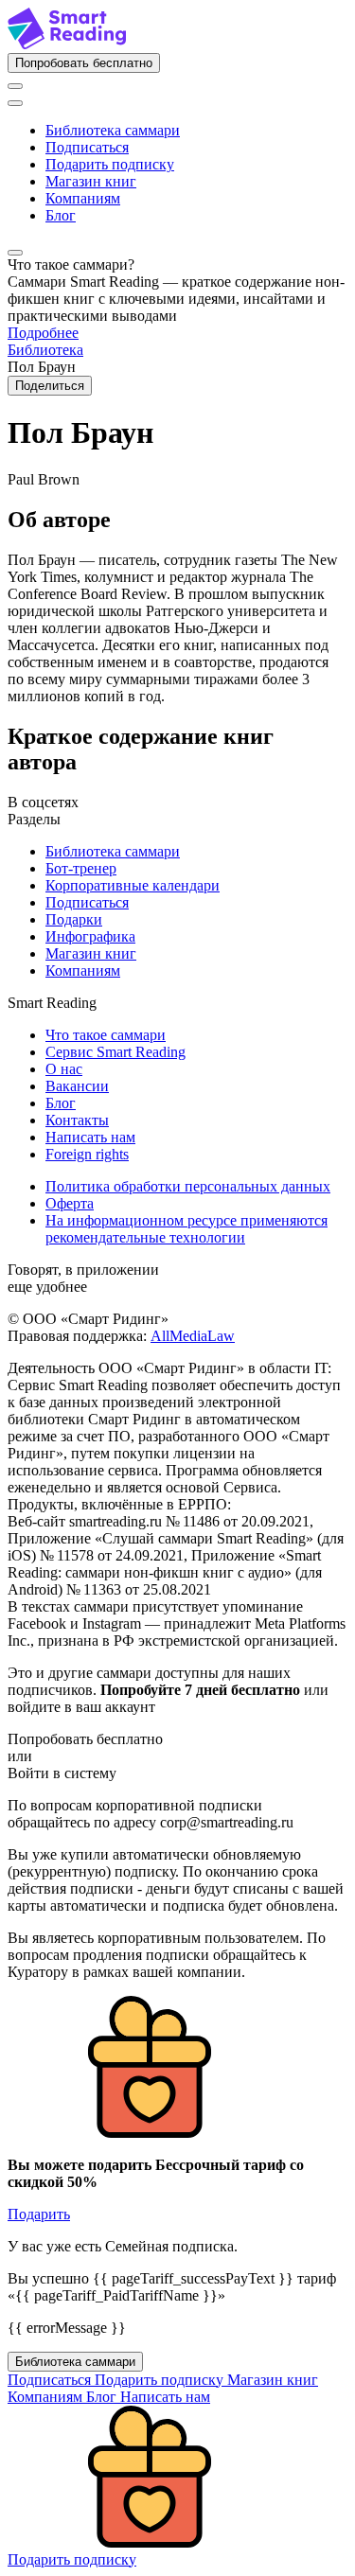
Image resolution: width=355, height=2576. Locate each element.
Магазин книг (91, 181)
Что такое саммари (106, 1035)
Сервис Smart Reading (115, 1052)
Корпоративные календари (133, 885)
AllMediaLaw (193, 1336)
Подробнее (43, 333)
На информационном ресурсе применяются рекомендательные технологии (186, 1229)
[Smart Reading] (67, 44)
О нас (64, 1069)
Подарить (39, 2214)
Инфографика (90, 936)
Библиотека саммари (113, 130)
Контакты (77, 1120)
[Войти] (15, 86)
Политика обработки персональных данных (188, 1186)
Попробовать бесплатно (84, 63)
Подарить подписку (110, 164)
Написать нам (90, 1137)
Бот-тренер (81, 868)
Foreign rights (87, 1154)
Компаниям (83, 198)
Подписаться (87, 147)
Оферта (70, 1203)
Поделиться (50, 386)
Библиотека (45, 350)
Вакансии (77, 1086)
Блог (61, 215)
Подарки (74, 919)
